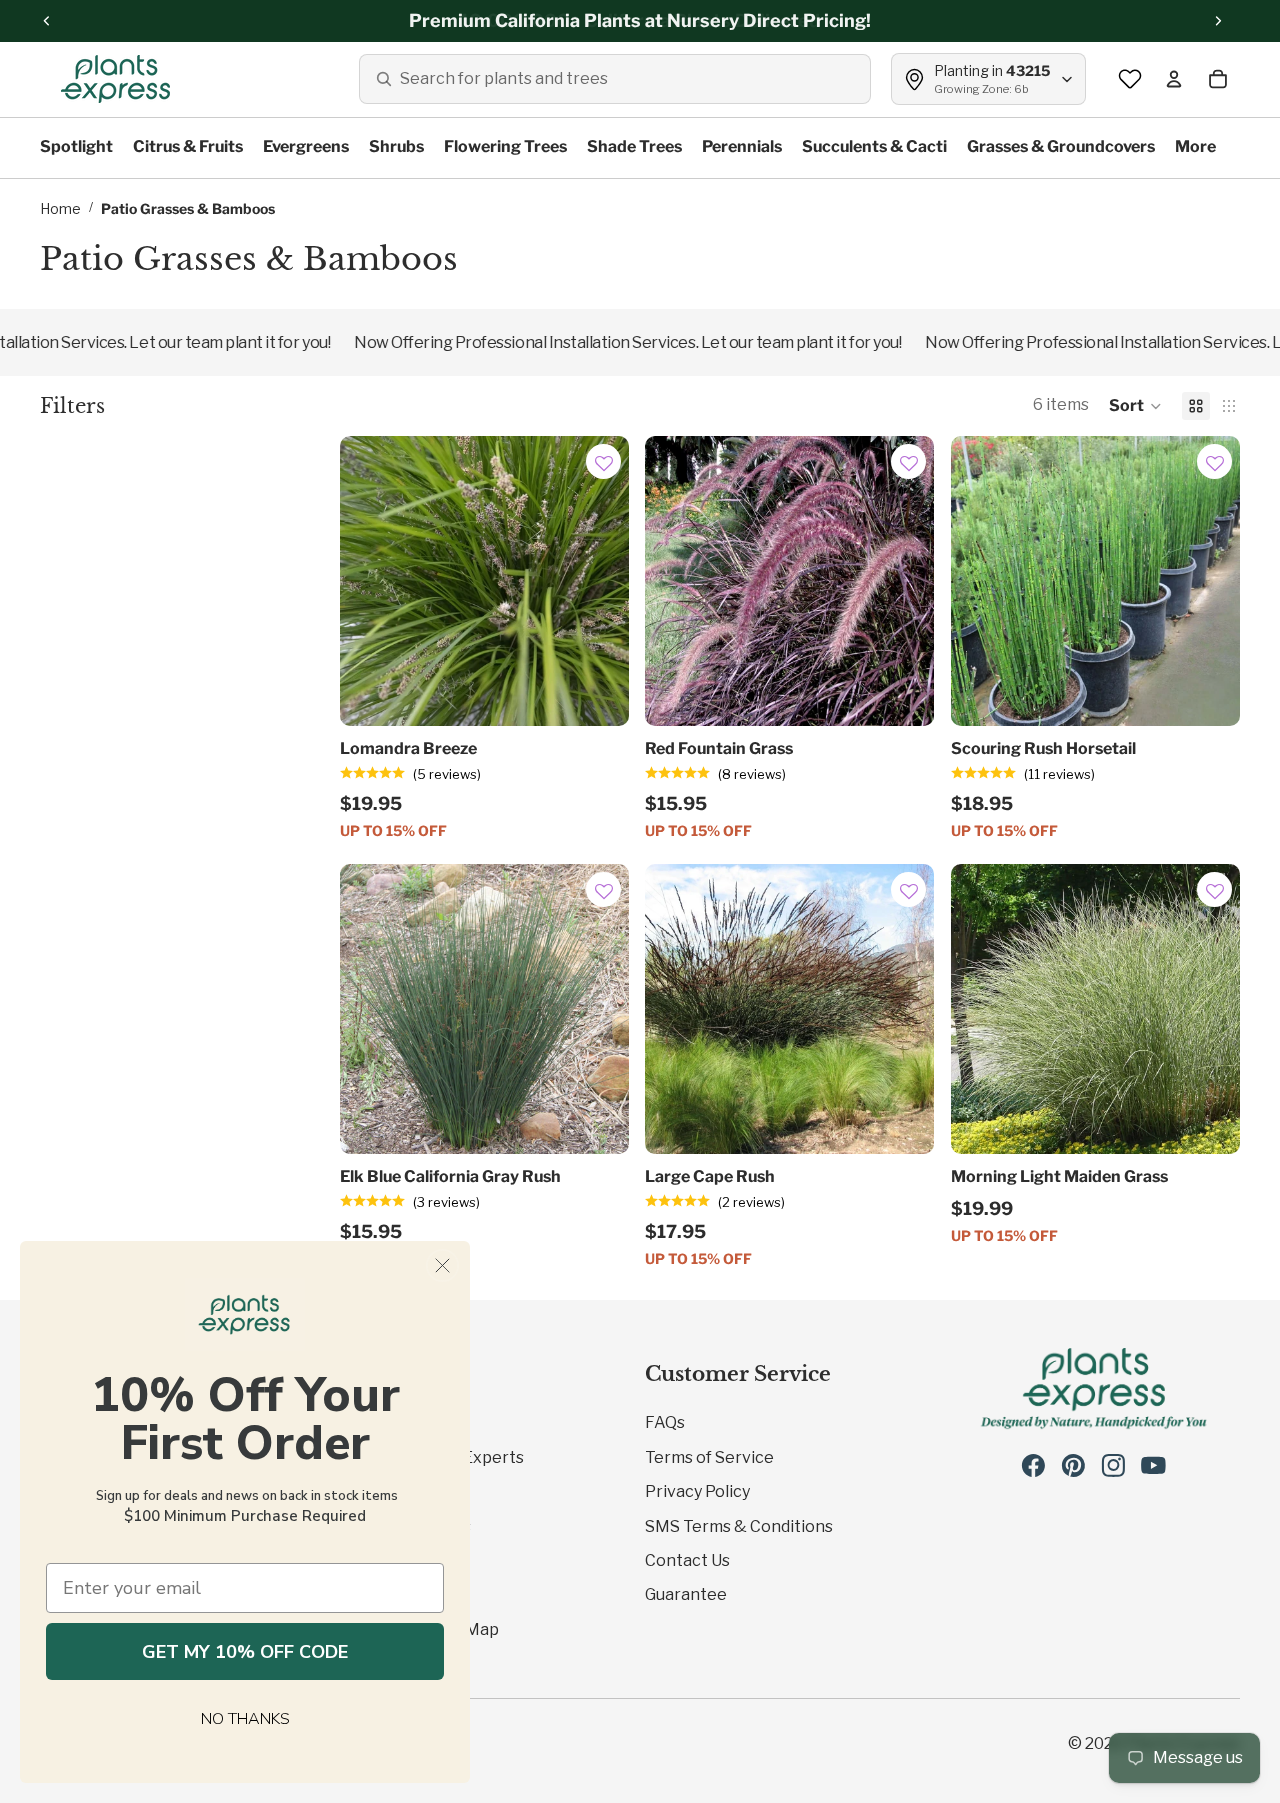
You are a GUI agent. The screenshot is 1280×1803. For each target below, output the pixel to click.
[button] (1135, 406)
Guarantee (686, 1594)
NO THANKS (245, 1719)
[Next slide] (905, 581)
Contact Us (687, 1560)
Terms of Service (709, 1457)
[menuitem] (1195, 148)
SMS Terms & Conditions (739, 1526)
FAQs (665, 1422)
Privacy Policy (697, 1491)
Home (60, 208)
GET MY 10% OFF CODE (245, 1652)
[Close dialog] (442, 1265)
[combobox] (615, 79)
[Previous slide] (675, 581)
